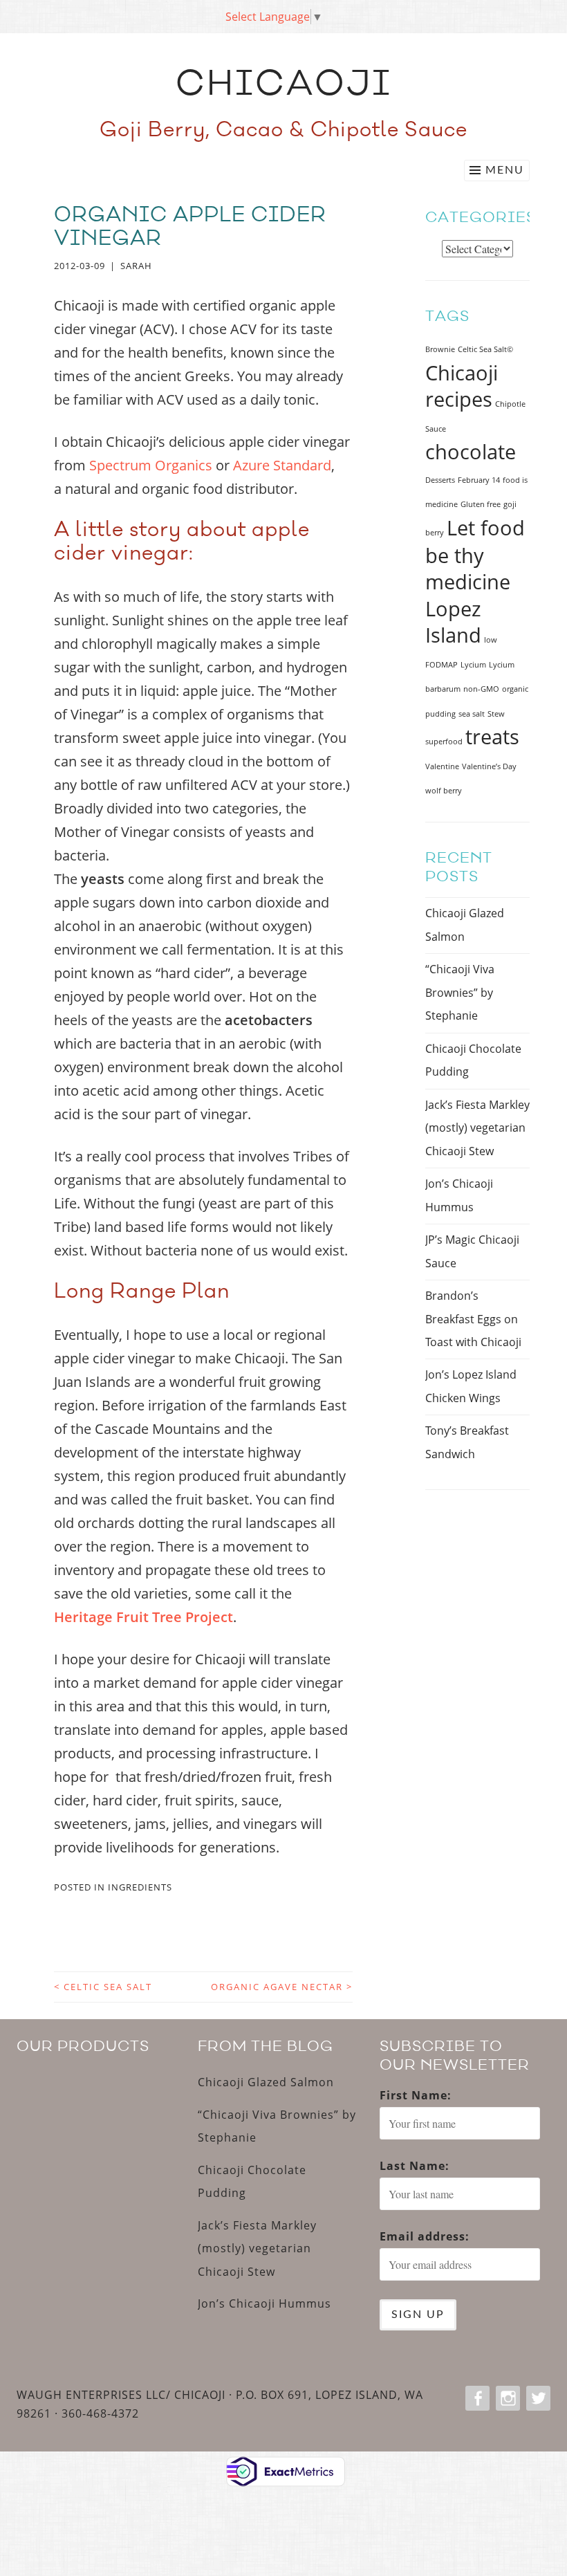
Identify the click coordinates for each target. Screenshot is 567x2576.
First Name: (416, 2095)
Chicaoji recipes (462, 386)
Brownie (440, 349)
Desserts (440, 480)
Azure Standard (282, 465)
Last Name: (415, 2166)
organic (515, 689)
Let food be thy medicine (475, 555)
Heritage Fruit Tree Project (143, 1617)
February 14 (479, 480)
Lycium (473, 665)
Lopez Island (453, 622)
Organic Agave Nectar (282, 1987)
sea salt (472, 714)
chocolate (471, 452)
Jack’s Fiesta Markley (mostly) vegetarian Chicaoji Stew (477, 1128)
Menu (505, 170)
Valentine (442, 766)
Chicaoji (284, 87)
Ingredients (140, 1887)
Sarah (136, 266)
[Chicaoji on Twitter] (537, 2398)
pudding (440, 714)
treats (492, 737)
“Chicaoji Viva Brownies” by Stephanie (460, 992)
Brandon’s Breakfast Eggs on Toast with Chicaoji (473, 1319)
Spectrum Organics (151, 465)
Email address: (425, 2236)
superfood (444, 742)
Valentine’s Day (489, 766)
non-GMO (481, 689)
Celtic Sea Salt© (485, 349)
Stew (496, 714)
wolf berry (444, 791)
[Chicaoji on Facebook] (476, 2398)
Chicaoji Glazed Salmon (266, 2082)
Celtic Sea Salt (103, 1987)
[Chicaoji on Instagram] (506, 2398)
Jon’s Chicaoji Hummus (264, 2303)
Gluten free (481, 504)
